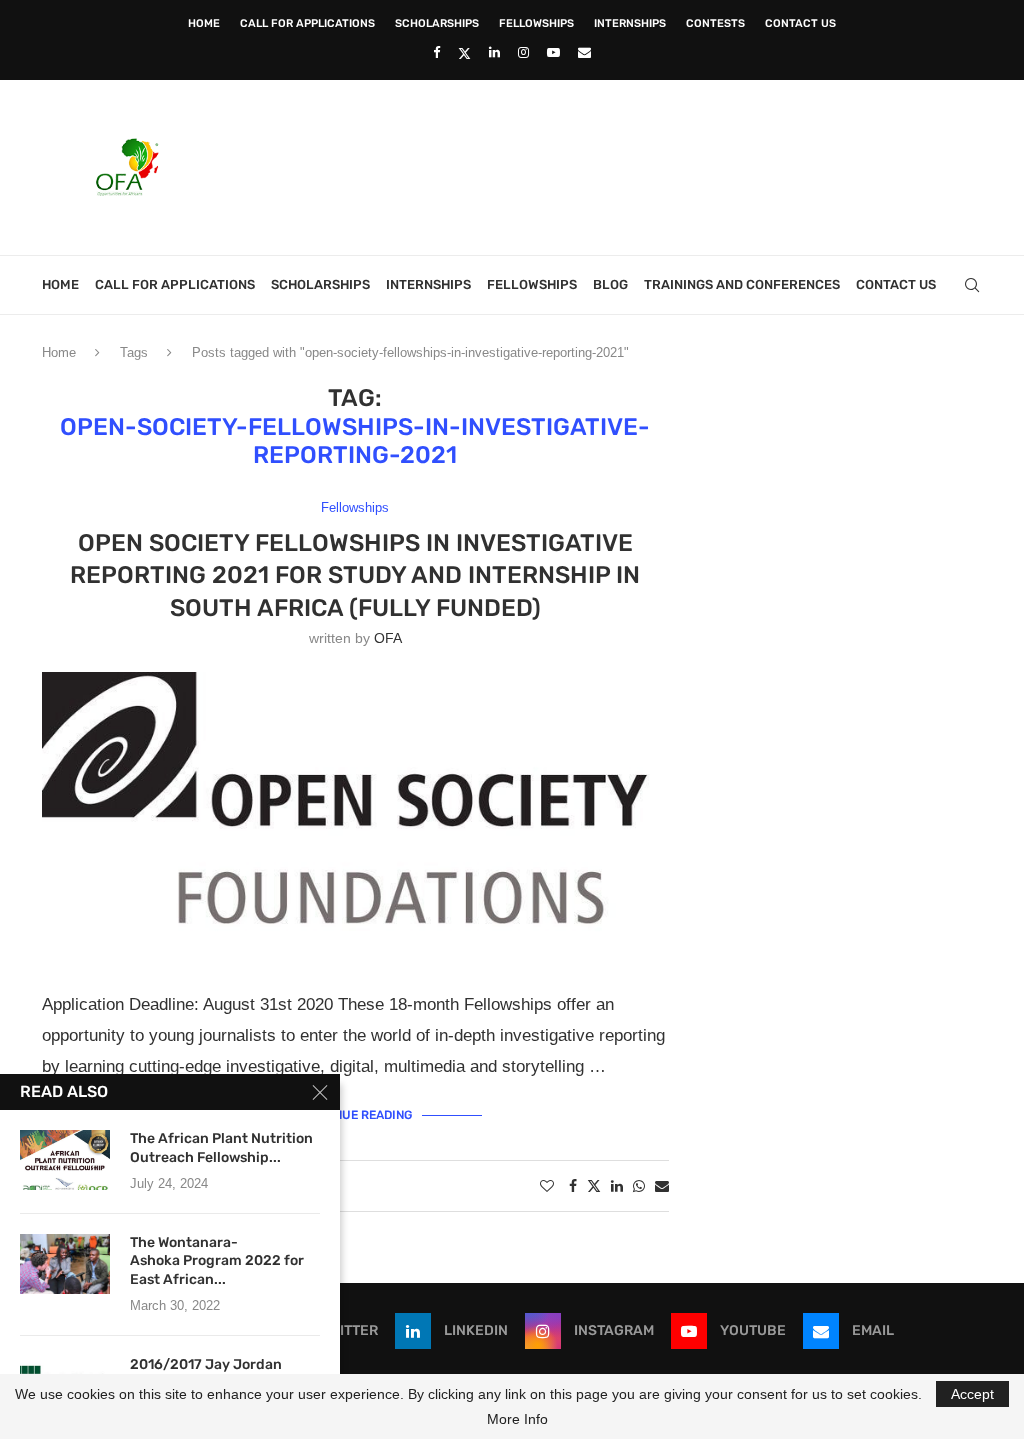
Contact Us (800, 23)
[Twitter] (464, 53)
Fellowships (536, 23)
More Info (517, 1419)
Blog (610, 284)
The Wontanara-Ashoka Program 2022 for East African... (217, 1261)
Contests (715, 23)
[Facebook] (436, 52)
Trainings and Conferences (742, 284)
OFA (388, 638)
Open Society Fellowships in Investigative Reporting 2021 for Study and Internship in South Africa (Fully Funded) (355, 575)
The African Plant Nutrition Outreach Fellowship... (221, 1148)
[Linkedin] (494, 52)
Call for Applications (307, 23)
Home (204, 23)
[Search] (972, 285)
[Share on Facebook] (573, 1186)
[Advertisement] (618, 165)
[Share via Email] (662, 1186)
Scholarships (437, 23)
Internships (630, 23)
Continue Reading (355, 1115)
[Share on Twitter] (594, 1185)
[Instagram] (523, 52)
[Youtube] (553, 52)
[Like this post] (547, 1186)
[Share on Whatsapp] (639, 1186)
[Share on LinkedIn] (617, 1186)
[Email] (584, 52)
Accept (972, 1394)
